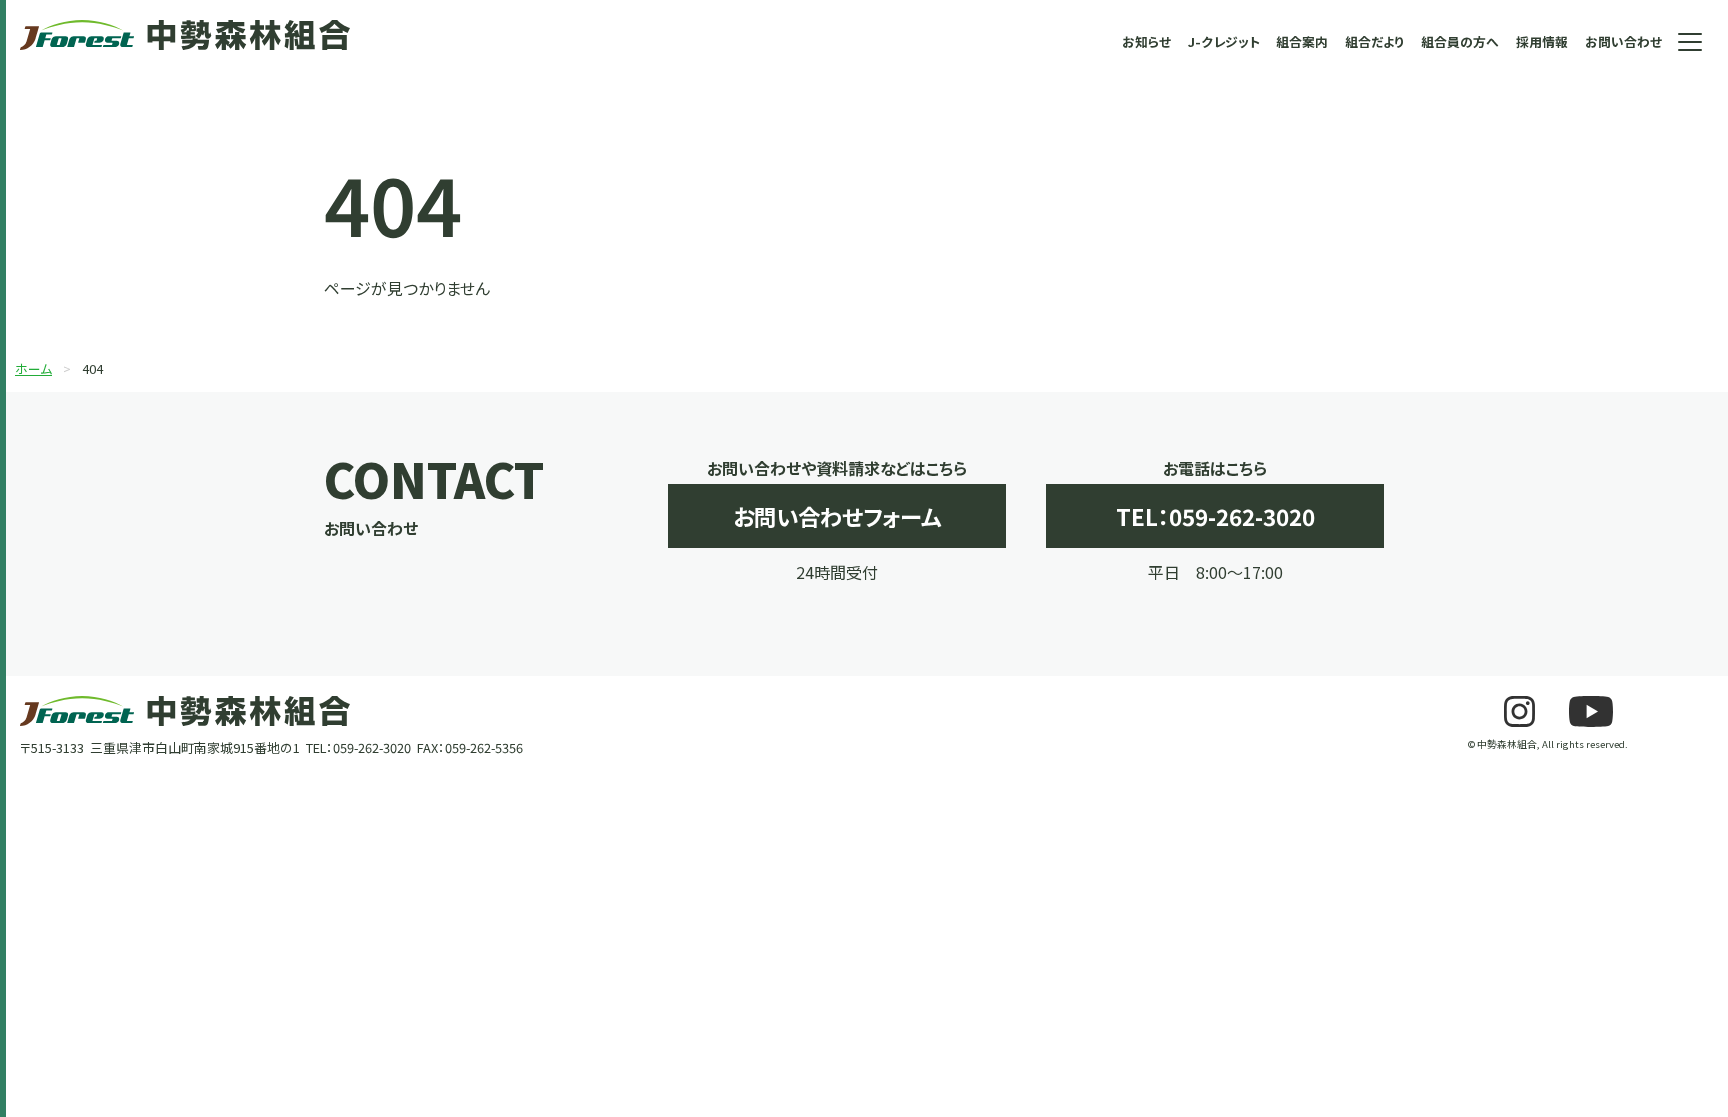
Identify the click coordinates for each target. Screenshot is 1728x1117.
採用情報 (1542, 41)
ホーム (33, 368)
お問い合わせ (1623, 41)
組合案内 (1302, 41)
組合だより (1374, 41)
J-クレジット (1224, 41)
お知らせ (1146, 41)
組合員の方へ (1460, 41)
